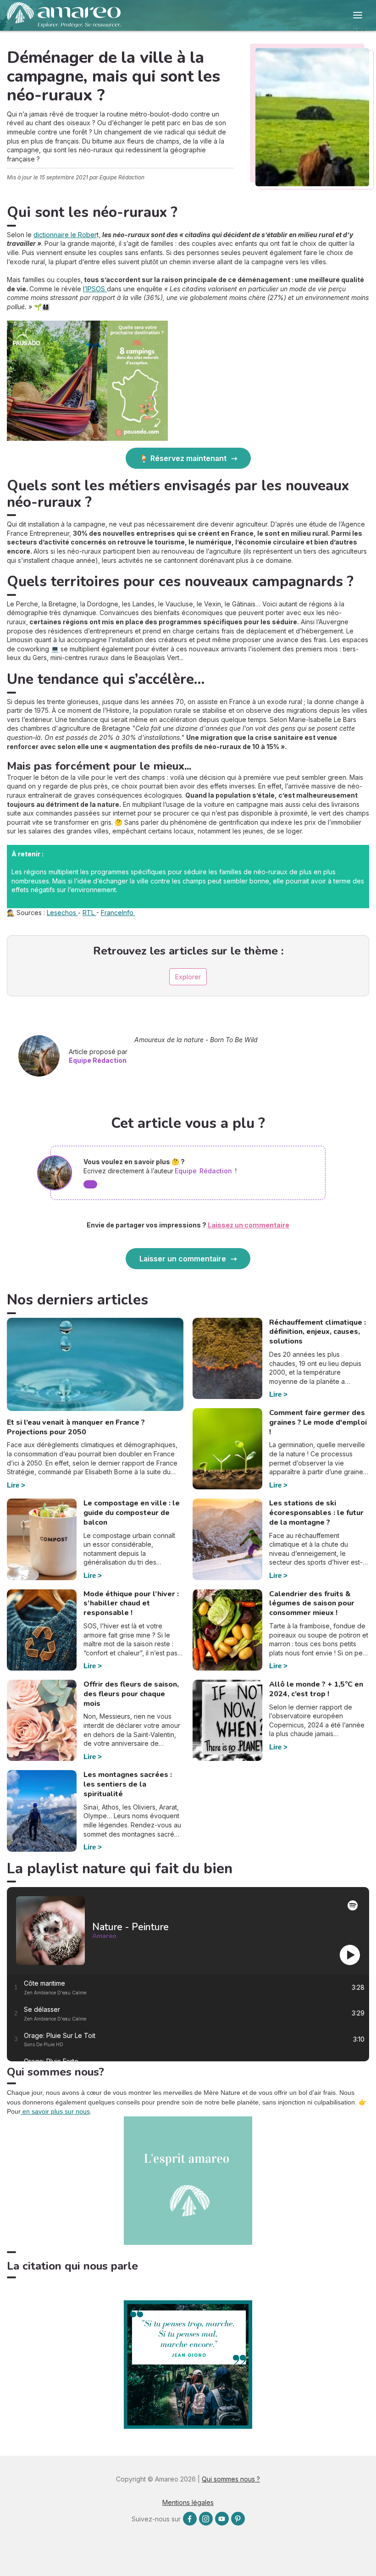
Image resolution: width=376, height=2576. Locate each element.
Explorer (188, 977)
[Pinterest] (238, 2519)
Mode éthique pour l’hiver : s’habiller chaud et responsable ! (131, 1604)
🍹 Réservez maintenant (183, 458)
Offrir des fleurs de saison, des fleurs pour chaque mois (131, 1694)
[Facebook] (190, 2519)
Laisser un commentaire (183, 1259)
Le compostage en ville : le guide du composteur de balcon (132, 1513)
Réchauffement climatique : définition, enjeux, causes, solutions (318, 1332)
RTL (89, 913)
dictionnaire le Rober (65, 235)
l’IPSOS (95, 289)
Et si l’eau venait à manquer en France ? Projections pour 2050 (76, 1427)
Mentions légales (188, 2502)
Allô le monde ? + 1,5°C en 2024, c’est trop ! (316, 1689)
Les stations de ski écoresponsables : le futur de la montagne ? (316, 1513)
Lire (13, 1485)
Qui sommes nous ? (231, 2479)
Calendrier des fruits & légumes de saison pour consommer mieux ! (312, 1604)
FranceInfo (118, 913)
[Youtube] (222, 2519)
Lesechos (62, 913)
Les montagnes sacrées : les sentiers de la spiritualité (128, 1784)
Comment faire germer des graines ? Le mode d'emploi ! (318, 1422)
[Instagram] (206, 2519)
